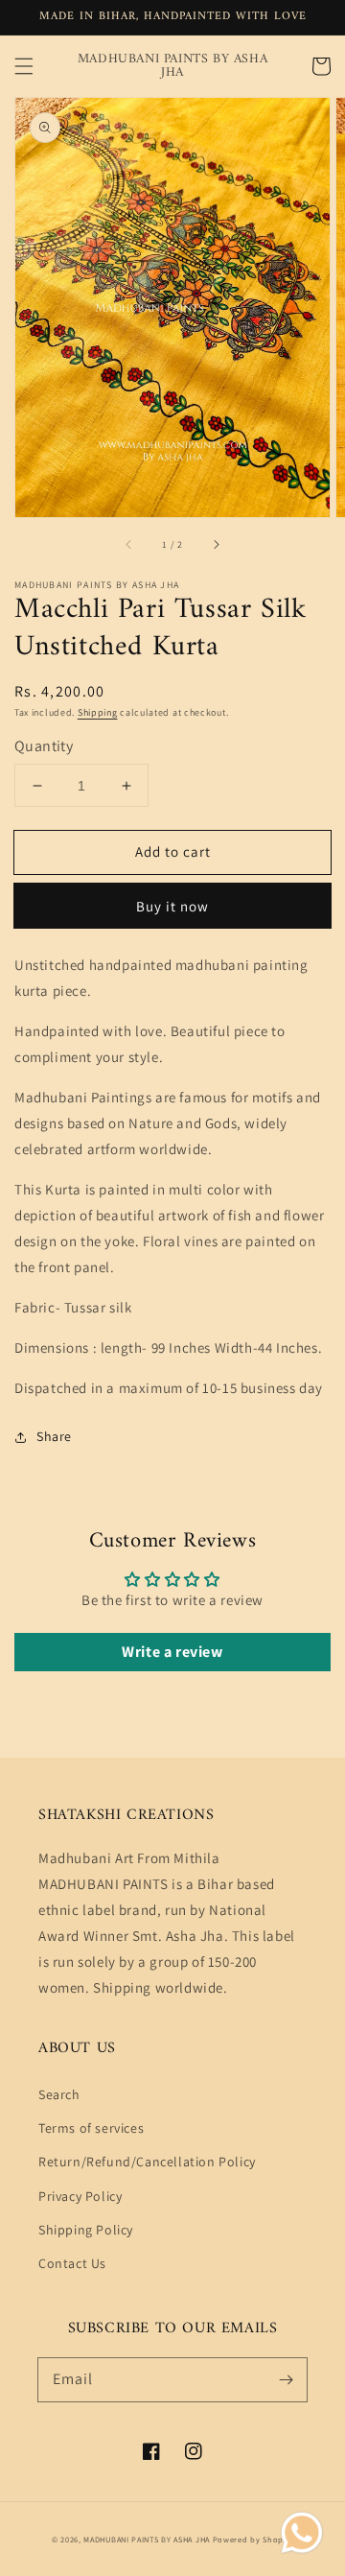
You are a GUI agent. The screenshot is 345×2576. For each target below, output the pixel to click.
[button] (24, 66)
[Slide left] (129, 544)
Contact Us (72, 2263)
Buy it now (172, 906)
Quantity (44, 746)
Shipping (98, 712)
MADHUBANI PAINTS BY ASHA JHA (147, 2539)
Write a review (172, 1652)
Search (59, 2094)
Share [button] (54, 1436)
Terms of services (91, 2128)
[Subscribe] (286, 2379)
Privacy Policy (80, 2196)
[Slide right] (216, 544)
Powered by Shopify (253, 2539)
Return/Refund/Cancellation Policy (147, 2162)
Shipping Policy (86, 2230)
